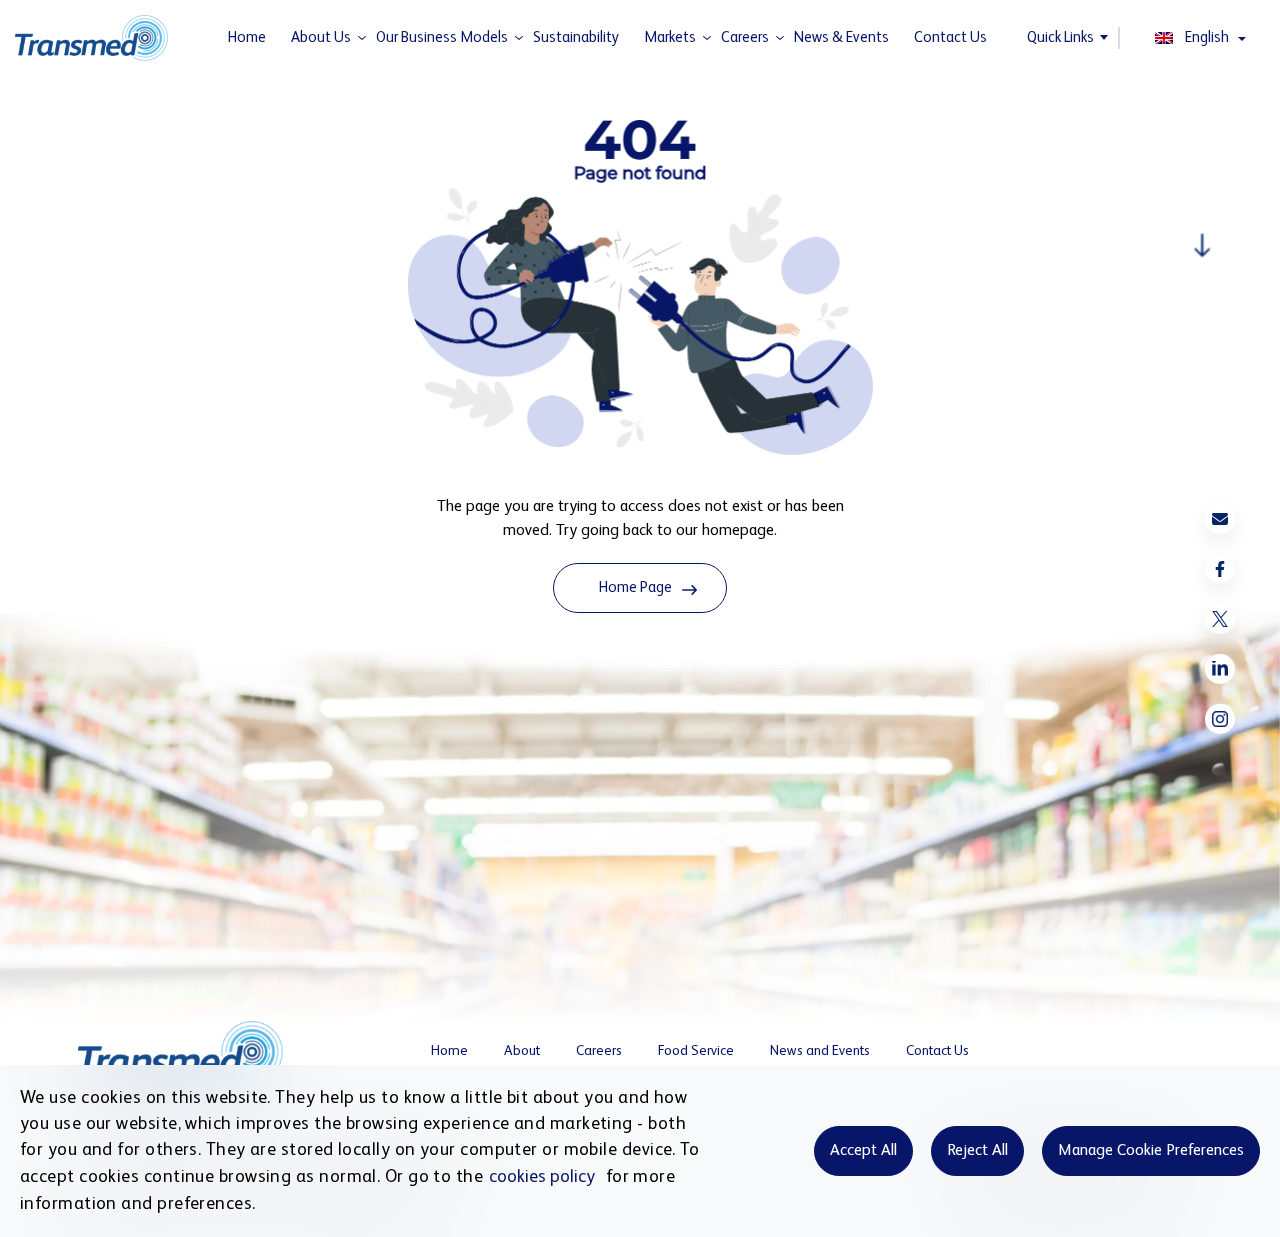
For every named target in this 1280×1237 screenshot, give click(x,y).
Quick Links (1060, 37)
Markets (670, 37)
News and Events (820, 1051)
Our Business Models (442, 37)
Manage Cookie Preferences (1151, 1151)
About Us (321, 37)
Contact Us (950, 37)
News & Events (841, 37)
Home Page (635, 587)
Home (247, 37)
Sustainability (576, 37)
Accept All (863, 1151)
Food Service (696, 1051)
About (522, 1051)
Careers (745, 37)
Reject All (977, 1151)
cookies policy (542, 1177)
